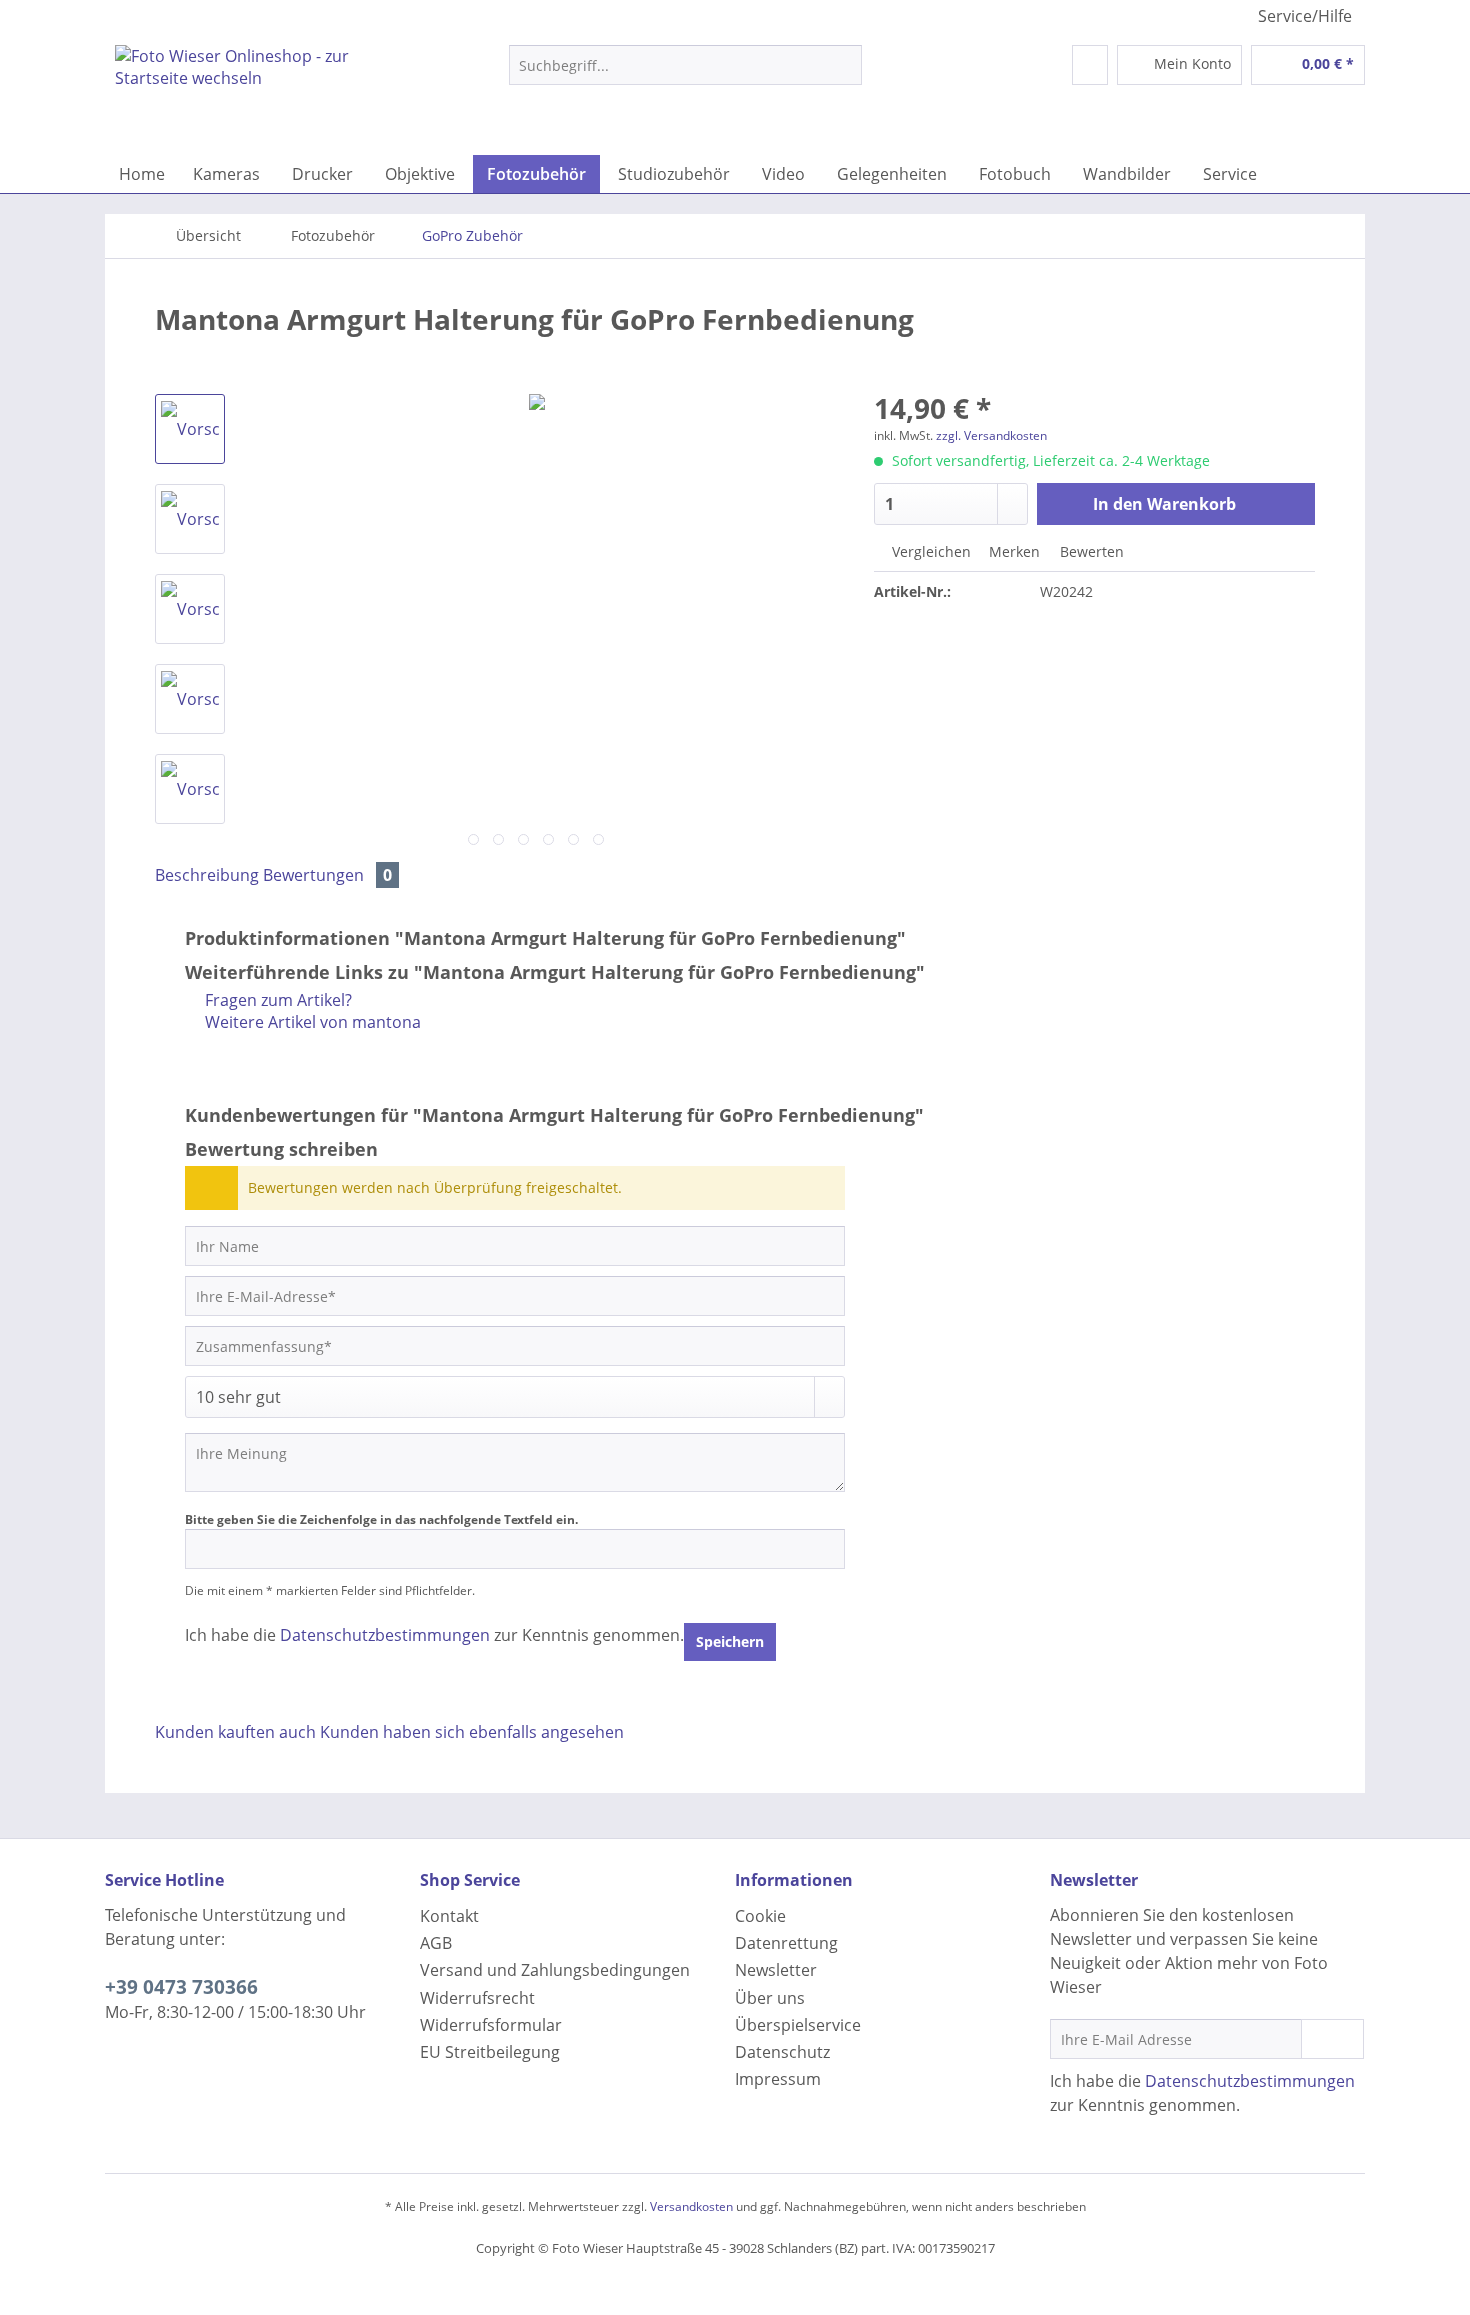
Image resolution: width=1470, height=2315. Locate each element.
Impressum (778, 2079)
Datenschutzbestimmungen (385, 1635)
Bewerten (1090, 551)
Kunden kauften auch (235, 1732)
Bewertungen (327, 875)
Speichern (730, 1641)
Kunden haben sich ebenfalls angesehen (472, 1732)
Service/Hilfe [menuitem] (1305, 16)
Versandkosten (691, 2206)
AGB (436, 1943)
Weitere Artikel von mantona (311, 1022)
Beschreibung (207, 875)
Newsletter (776, 1970)
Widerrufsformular (491, 2025)
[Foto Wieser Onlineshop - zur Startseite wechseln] (266, 95)
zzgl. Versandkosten (991, 435)
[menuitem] (685, 74)
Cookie (760, 1916)
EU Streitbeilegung (490, 2052)
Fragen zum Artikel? (276, 1000)
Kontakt (449, 1916)
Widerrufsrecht (477, 1998)
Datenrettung (786, 1943)
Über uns (770, 1998)
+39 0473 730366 (181, 1987)
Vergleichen (929, 551)
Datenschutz (782, 2052)
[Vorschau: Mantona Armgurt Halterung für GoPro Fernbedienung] (190, 429)
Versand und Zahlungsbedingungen (555, 1970)
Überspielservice (798, 2025)
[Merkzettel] (1090, 65)
